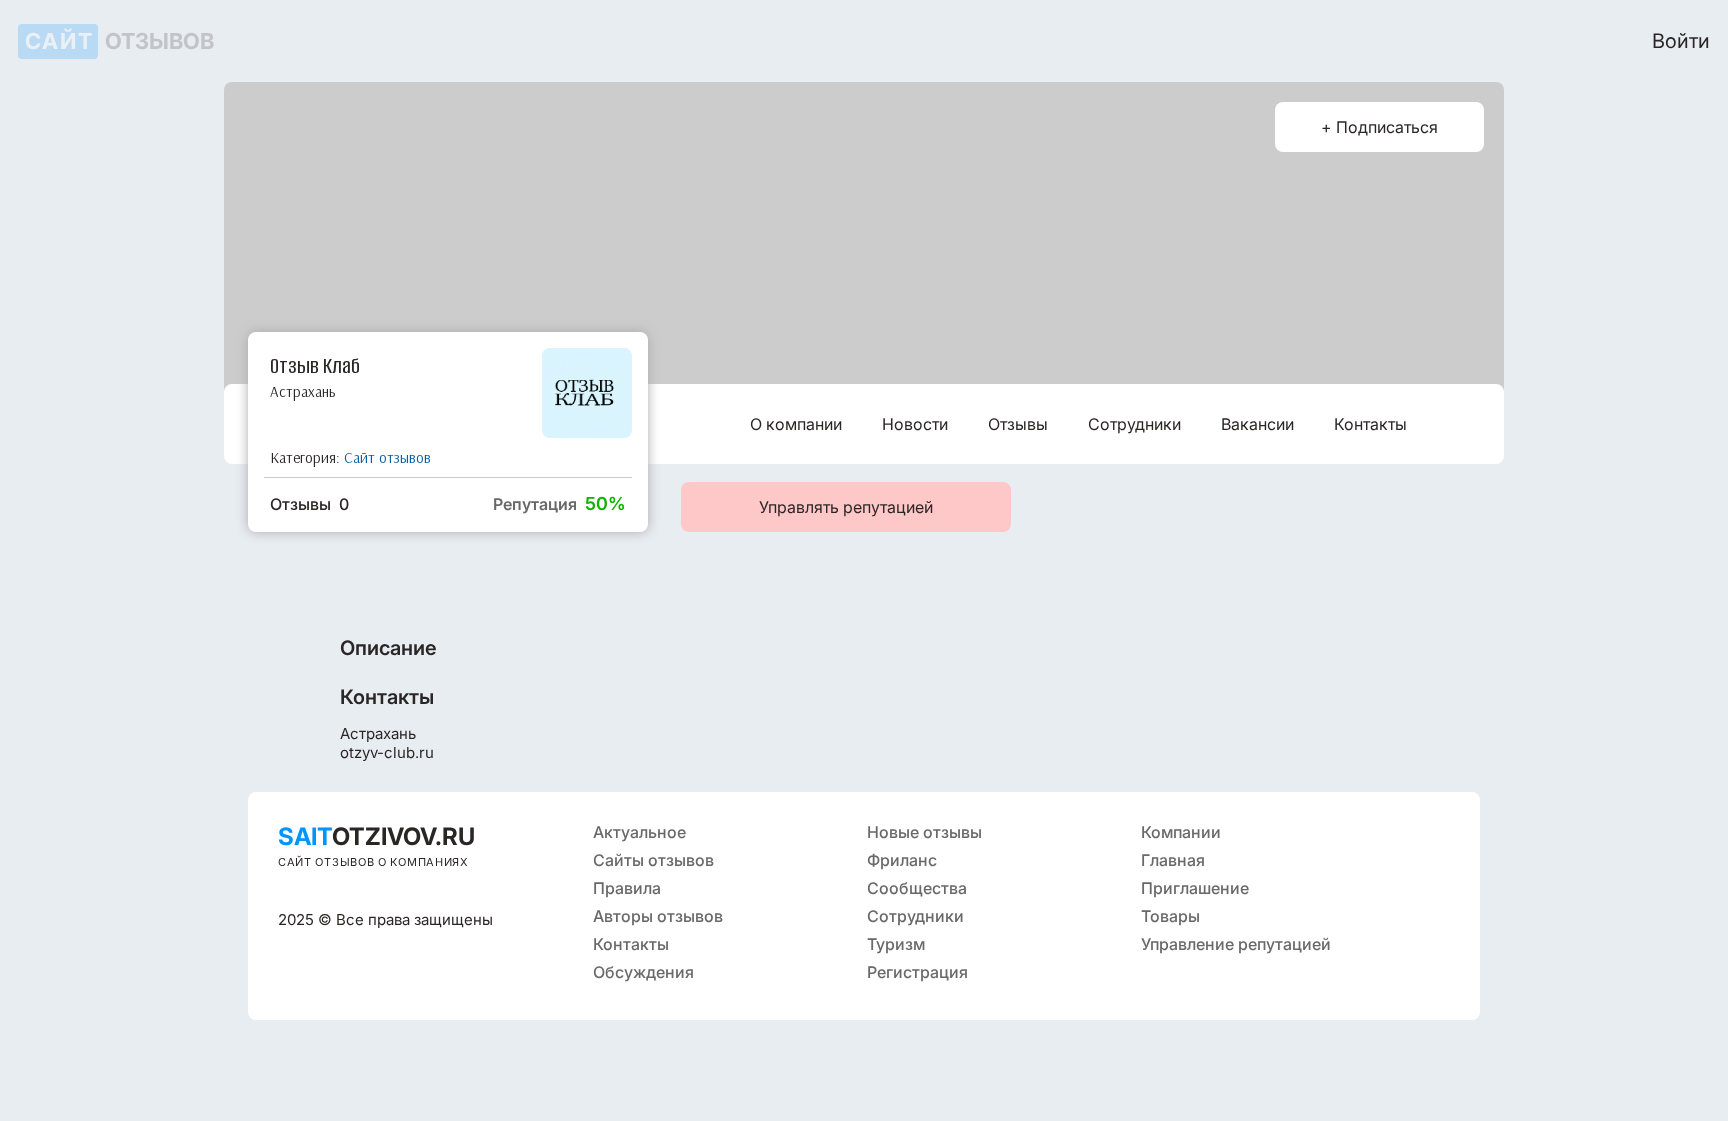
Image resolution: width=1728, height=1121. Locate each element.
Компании (1181, 832)
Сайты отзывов (653, 860)
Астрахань (302, 391)
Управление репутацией (1236, 944)
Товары (1170, 916)
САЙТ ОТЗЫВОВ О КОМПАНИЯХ (373, 862)
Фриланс (902, 860)
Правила (627, 888)
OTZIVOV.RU (376, 836)
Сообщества (917, 888)
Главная (1173, 860)
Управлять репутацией (846, 507)
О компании (796, 424)
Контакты (1370, 424)
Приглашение (1195, 888)
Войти (1681, 41)
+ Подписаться (1379, 127)
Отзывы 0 (309, 504)
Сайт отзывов (387, 457)
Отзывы (1018, 424)
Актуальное (639, 832)
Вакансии (1257, 424)
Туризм (896, 944)
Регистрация (917, 972)
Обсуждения (643, 972)
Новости (915, 424)
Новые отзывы (924, 832)
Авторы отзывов (658, 916)
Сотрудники (1134, 424)
